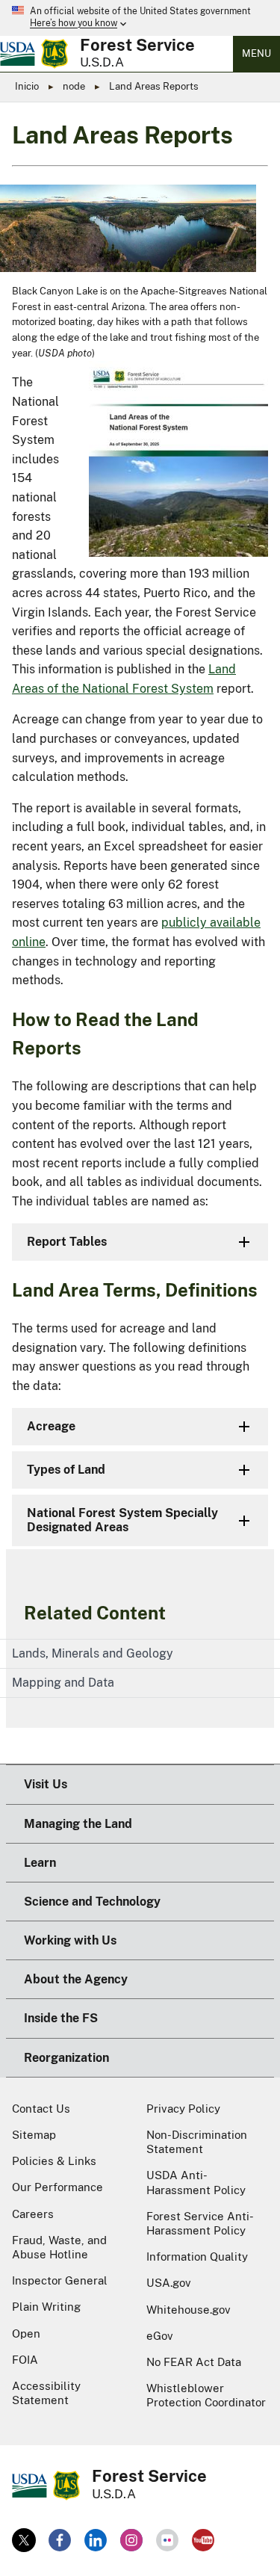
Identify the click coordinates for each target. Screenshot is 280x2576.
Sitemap (34, 2135)
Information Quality (197, 2257)
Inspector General (60, 2280)
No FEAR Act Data (194, 2362)
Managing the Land (78, 1824)
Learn (40, 1863)
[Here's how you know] (140, 18)
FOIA (25, 2360)
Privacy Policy (183, 2109)
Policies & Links (54, 2161)
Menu (256, 53)
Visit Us (46, 1784)
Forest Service (137, 45)
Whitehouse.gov (189, 2310)
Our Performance (57, 2187)
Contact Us (41, 2109)
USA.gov (169, 2283)
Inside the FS (61, 2018)
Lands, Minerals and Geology (93, 1653)
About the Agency (76, 1979)
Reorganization (66, 2058)
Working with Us (70, 1940)
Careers (33, 2214)
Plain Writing (46, 2307)
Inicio (27, 86)
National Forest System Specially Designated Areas (122, 1520)
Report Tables (67, 1242)
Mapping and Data (63, 1683)
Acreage (51, 1426)
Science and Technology (92, 1902)
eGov (160, 2336)
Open (26, 2333)
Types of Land (66, 1470)
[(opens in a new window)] (24, 2540)
